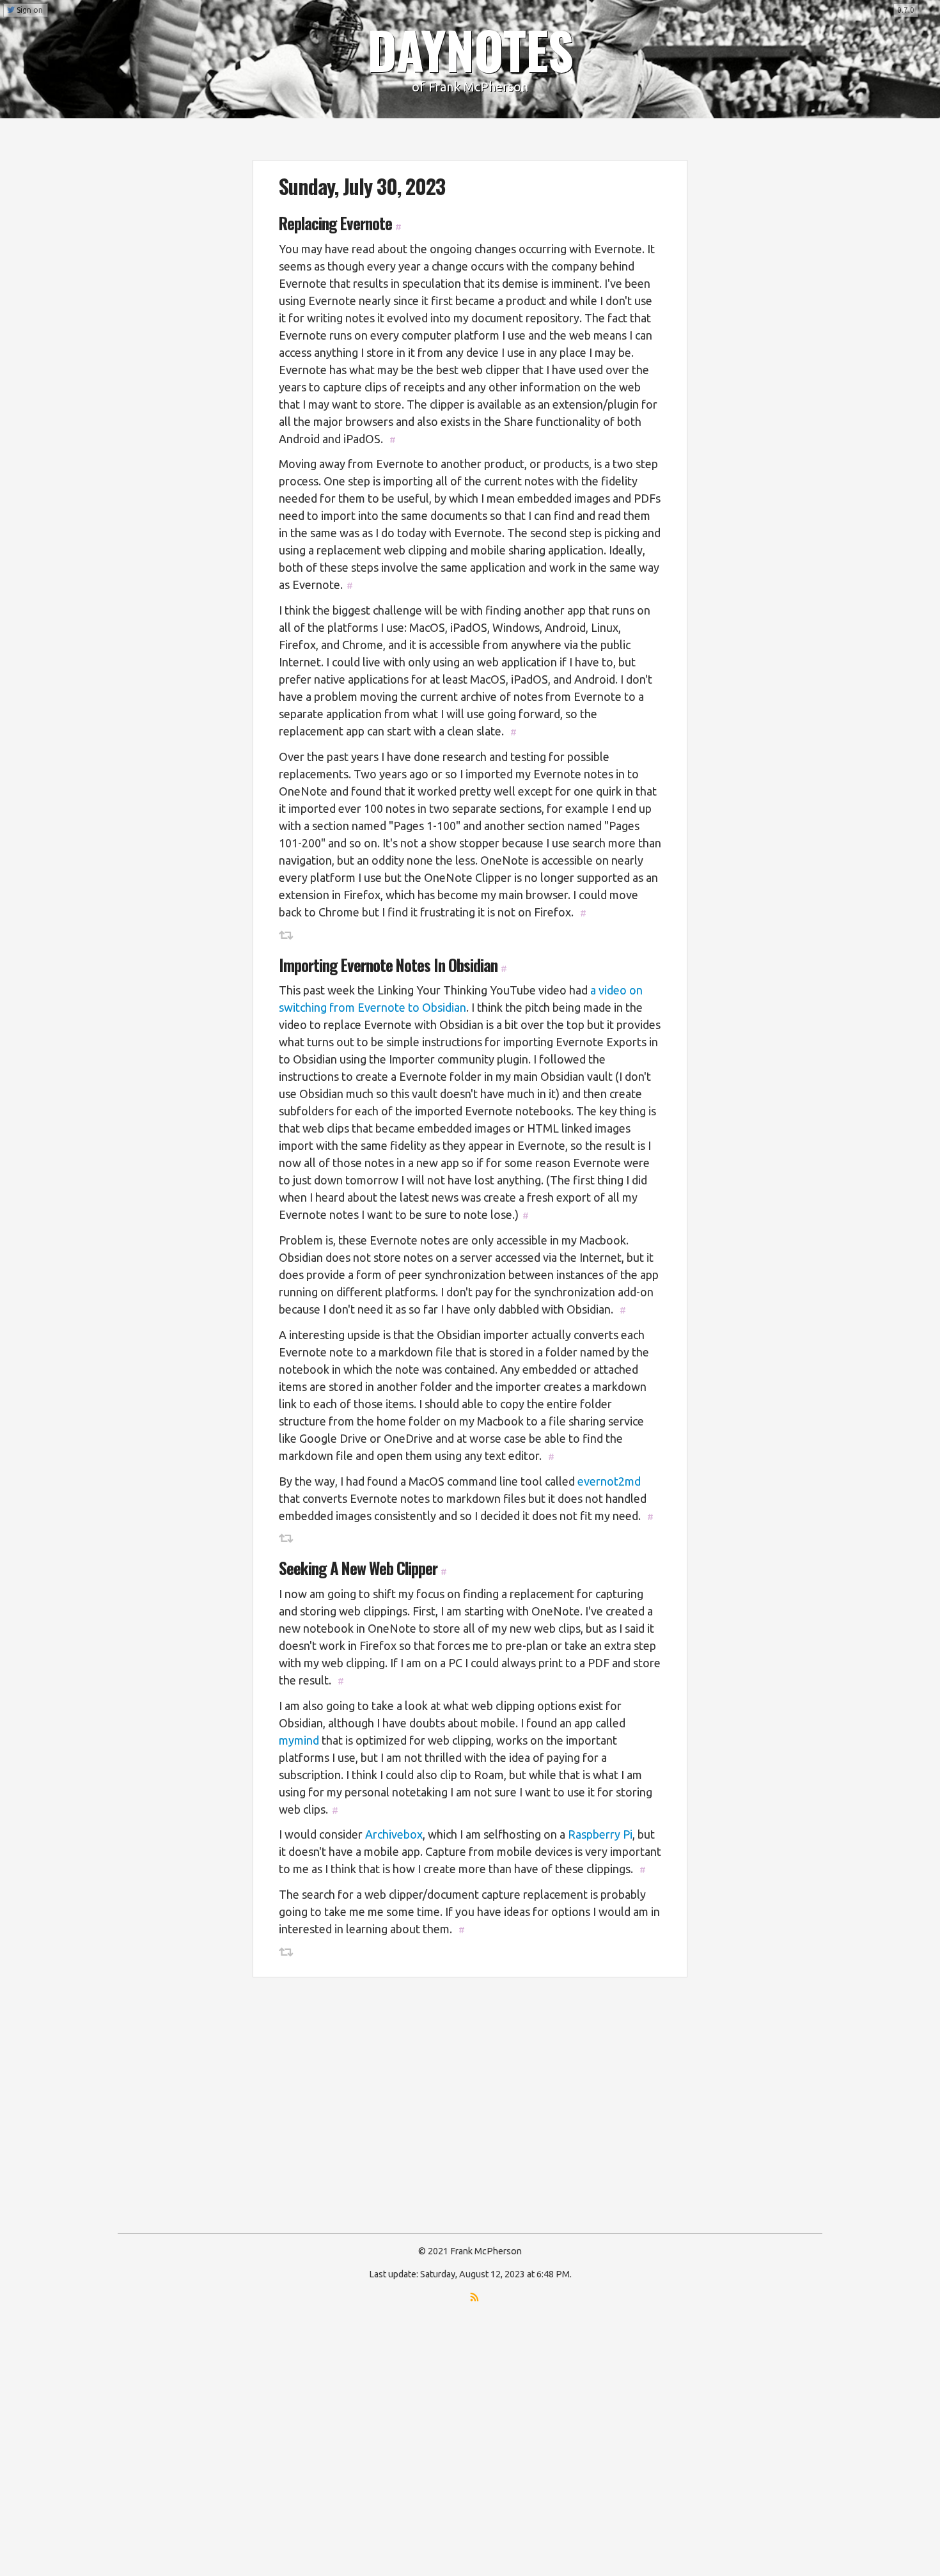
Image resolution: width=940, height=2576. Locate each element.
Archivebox (394, 1834)
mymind (299, 1740)
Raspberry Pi (600, 1834)
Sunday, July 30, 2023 (362, 186)
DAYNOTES (470, 49)
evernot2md (609, 1481)
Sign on (29, 10)
